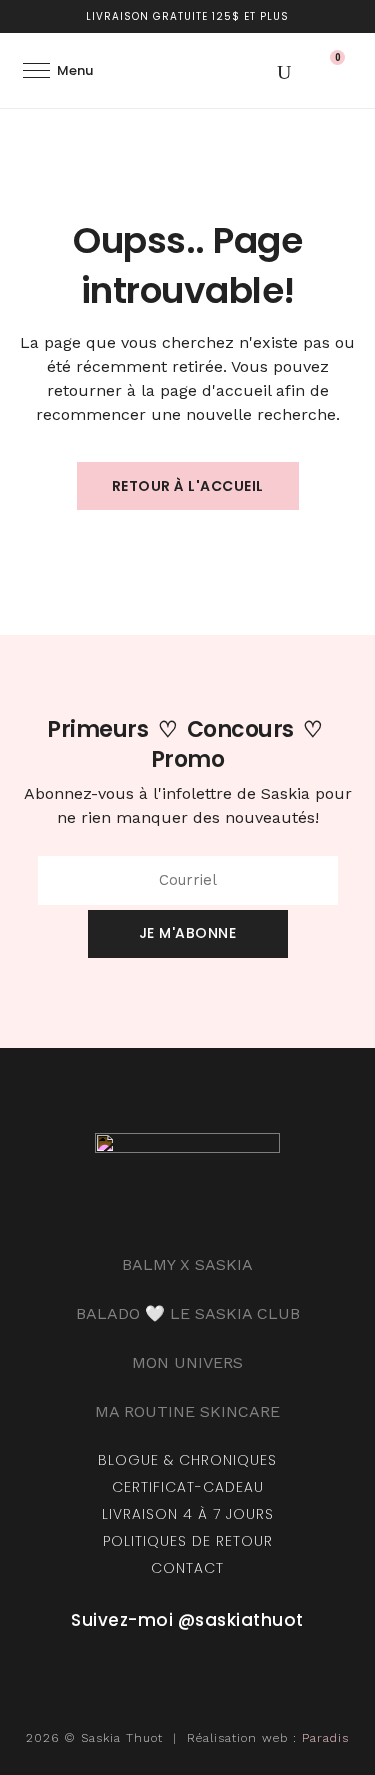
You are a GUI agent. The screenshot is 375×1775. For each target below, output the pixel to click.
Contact (187, 1568)
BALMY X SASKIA (187, 1264)
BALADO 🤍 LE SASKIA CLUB (188, 1313)
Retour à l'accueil (188, 486)
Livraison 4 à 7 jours (188, 1514)
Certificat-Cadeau (188, 1487)
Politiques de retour (188, 1541)
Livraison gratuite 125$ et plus (187, 16)
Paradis (325, 1738)
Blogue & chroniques (187, 1460)
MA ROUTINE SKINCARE (187, 1411)
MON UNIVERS (187, 1362)
